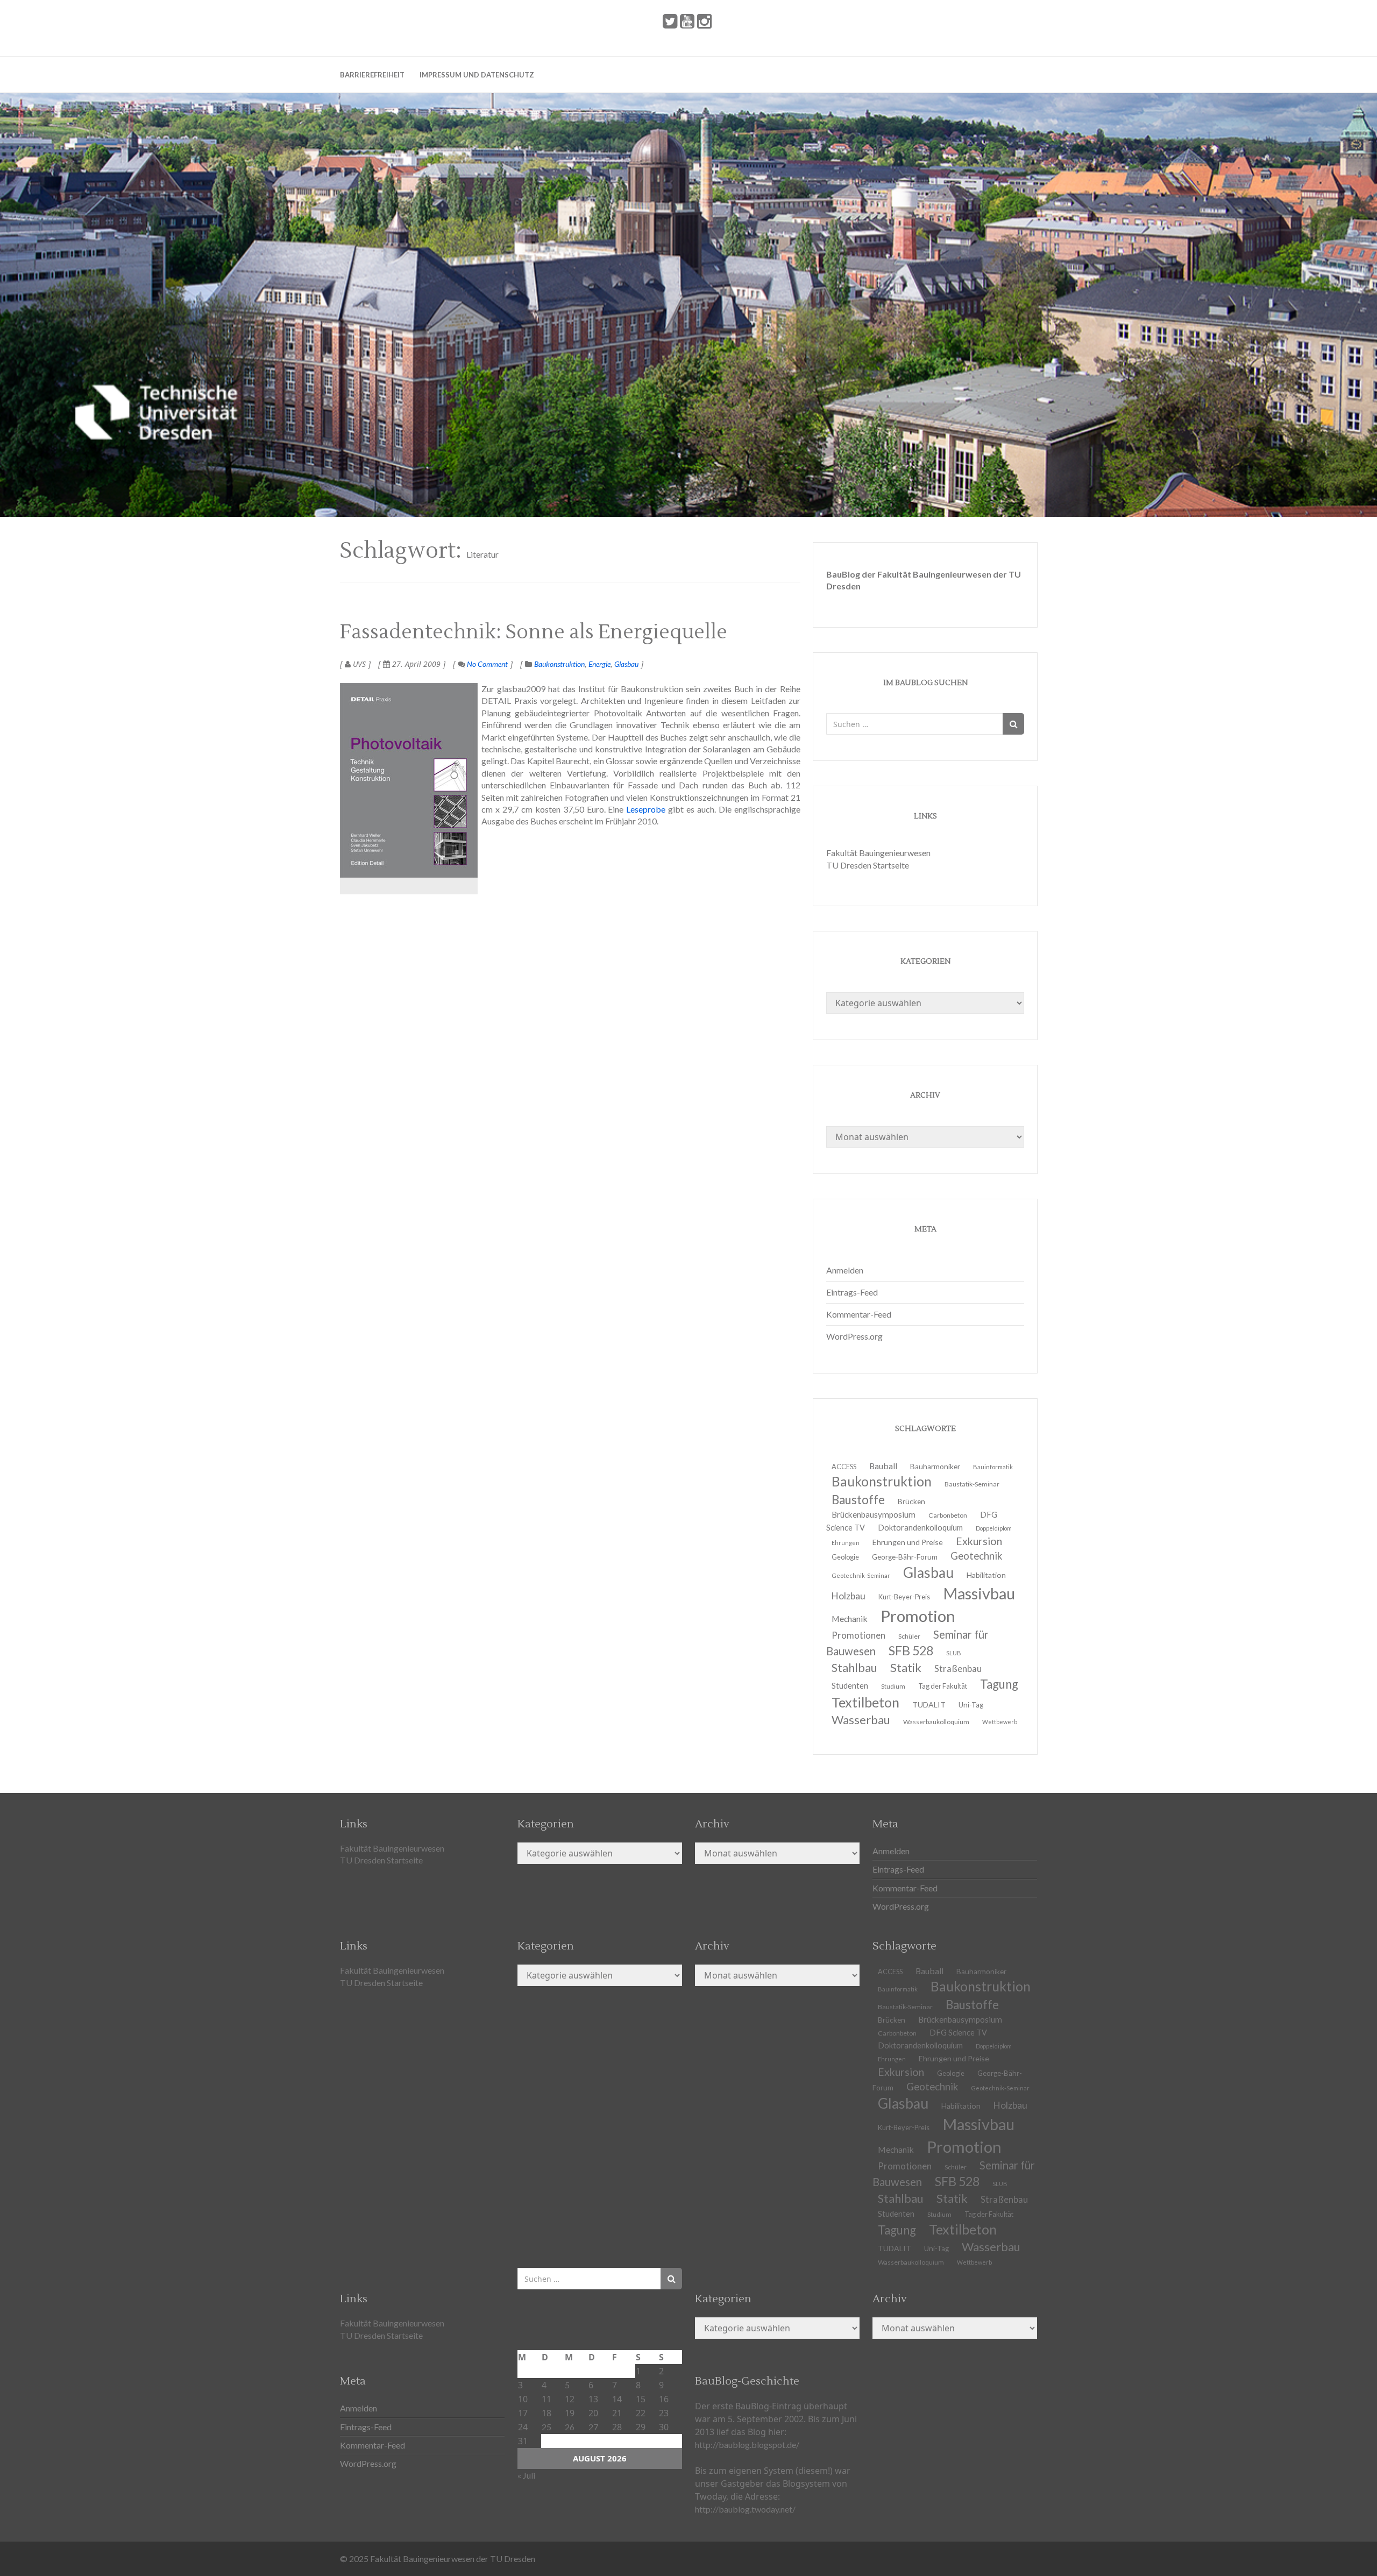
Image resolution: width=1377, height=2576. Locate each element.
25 (546, 2427)
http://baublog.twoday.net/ (745, 2509)
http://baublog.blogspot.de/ (747, 2445)
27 (593, 2427)
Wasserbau (861, 1720)
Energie (599, 664)
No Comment (487, 664)
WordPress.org (854, 1336)
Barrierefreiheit (372, 75)
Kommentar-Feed (859, 1314)
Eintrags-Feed (852, 1292)
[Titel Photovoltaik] (409, 780)
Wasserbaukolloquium (936, 1722)
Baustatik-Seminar (972, 1484)
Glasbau (626, 664)
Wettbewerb (1000, 1722)
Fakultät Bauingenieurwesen (878, 853)
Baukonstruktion (559, 664)
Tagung (999, 1684)
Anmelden (845, 1270)
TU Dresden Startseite (868, 865)
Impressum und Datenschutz (477, 75)
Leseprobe (646, 809)
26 (570, 2427)
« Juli (526, 2475)
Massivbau (979, 1593)
